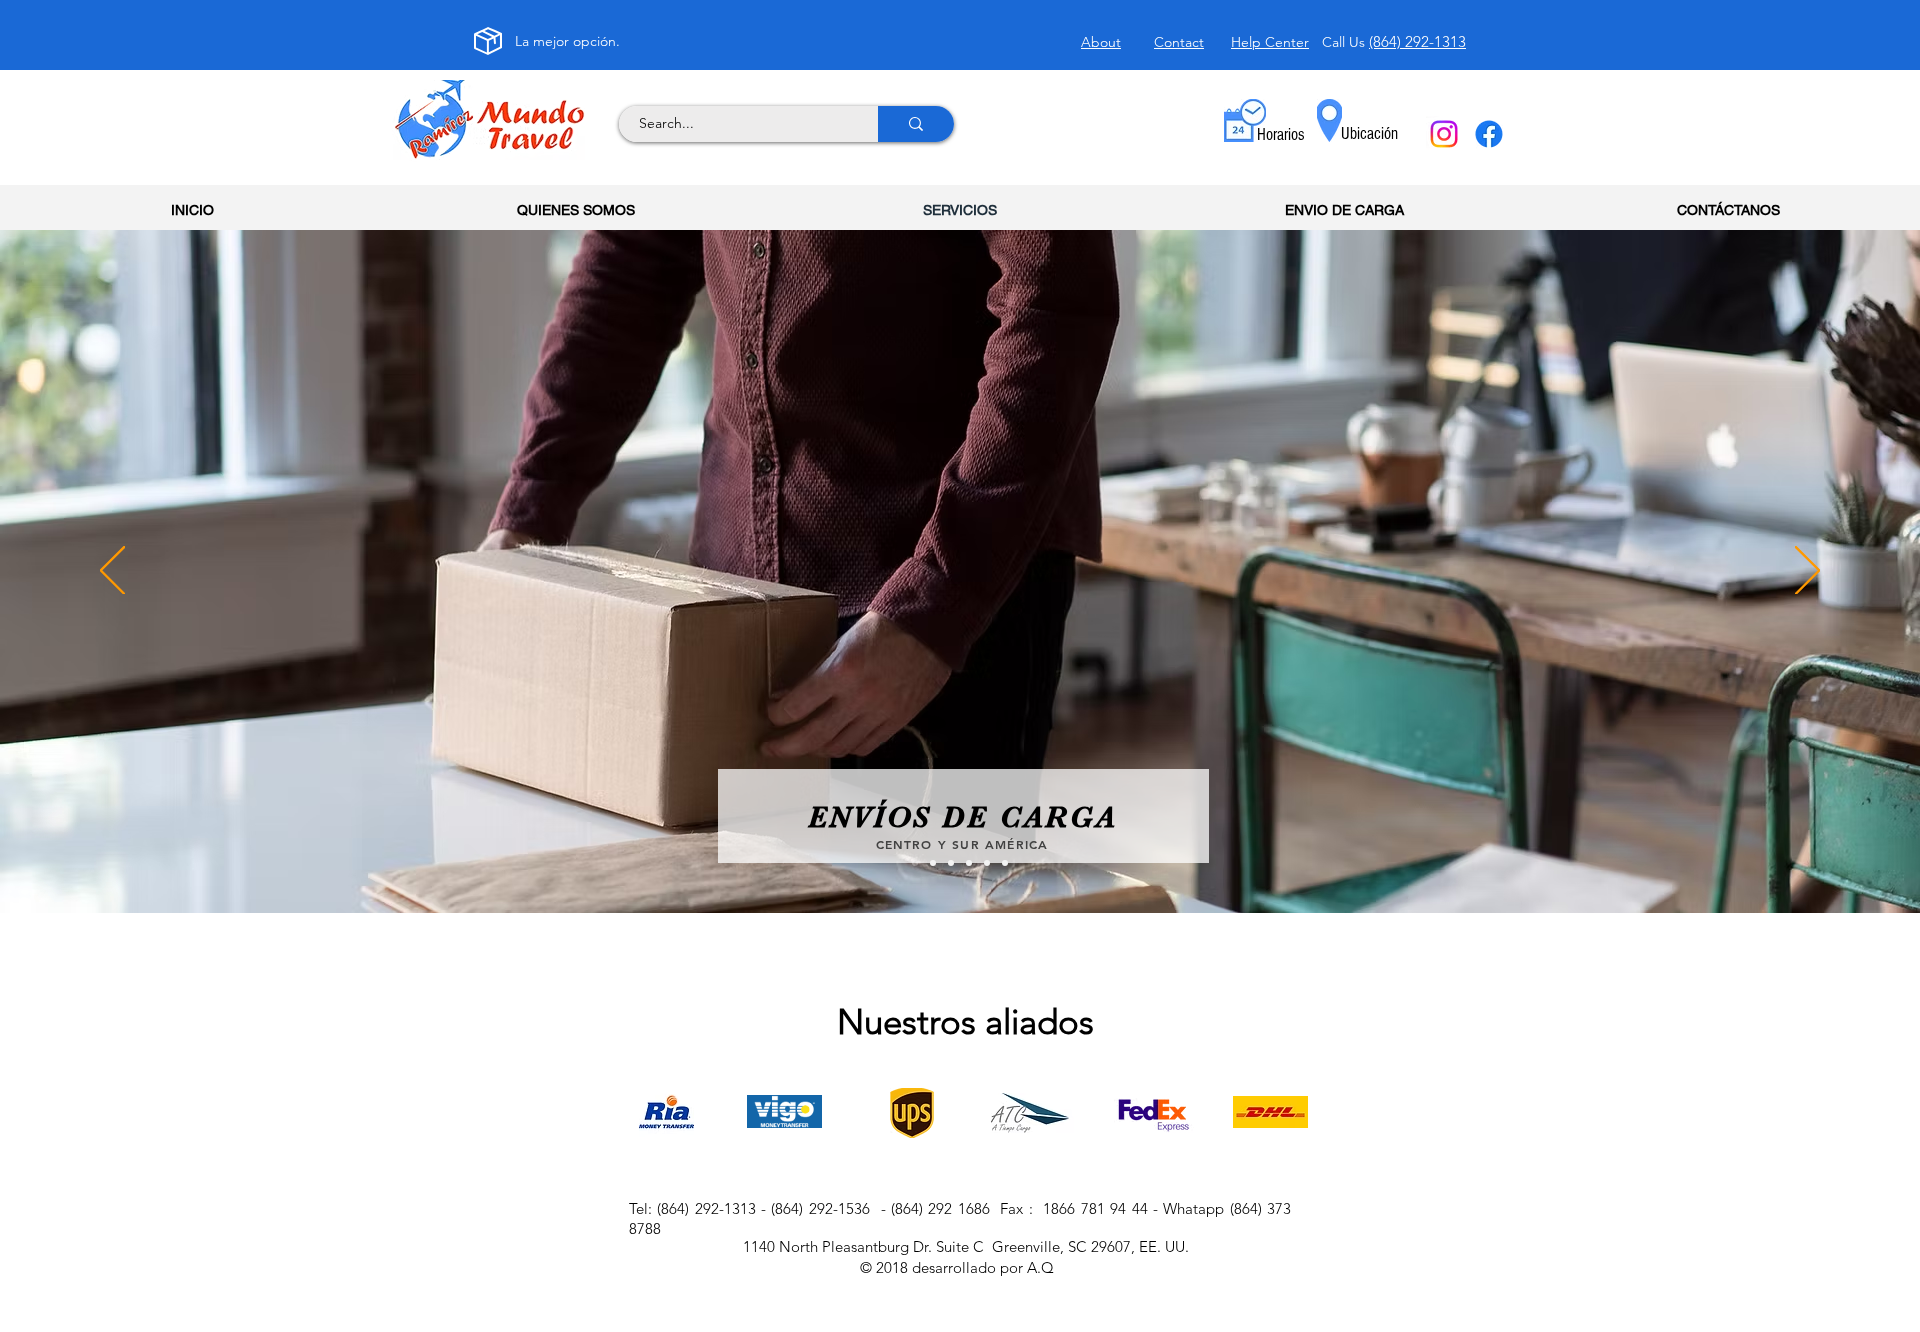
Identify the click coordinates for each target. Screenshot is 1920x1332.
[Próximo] (1807, 572)
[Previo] (112, 572)
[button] (1281, 135)
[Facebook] (1489, 134)
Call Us (1345, 42)
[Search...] (916, 124)
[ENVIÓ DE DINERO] (933, 863)
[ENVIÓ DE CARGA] (915, 863)
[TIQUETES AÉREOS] (1005, 863)
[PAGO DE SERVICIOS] (951, 863)
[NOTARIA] (969, 863)
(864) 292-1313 (1417, 41)
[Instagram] (1444, 134)
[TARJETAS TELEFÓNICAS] (987, 863)
